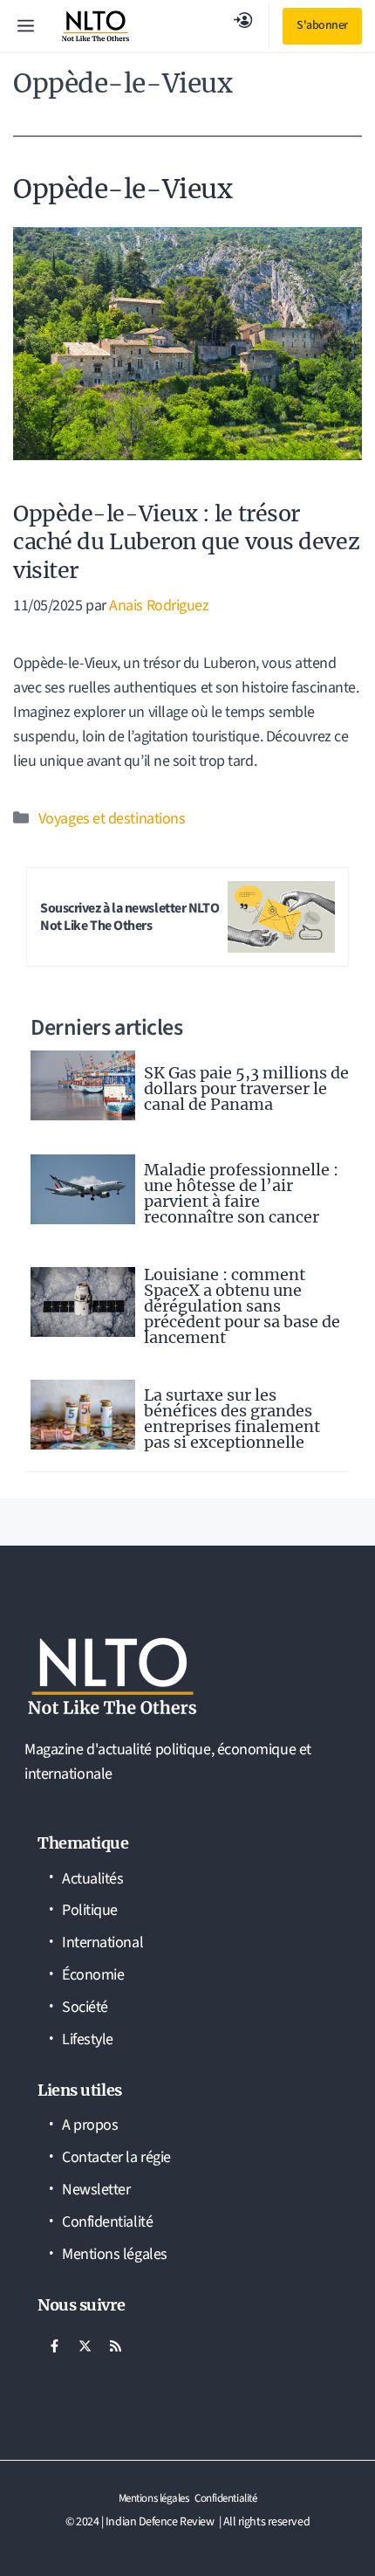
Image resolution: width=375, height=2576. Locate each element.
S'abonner (322, 25)
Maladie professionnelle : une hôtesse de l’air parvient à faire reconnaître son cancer (241, 1193)
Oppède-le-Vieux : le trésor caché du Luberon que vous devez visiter (186, 542)
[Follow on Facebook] (54, 2346)
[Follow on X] (85, 2346)
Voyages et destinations (112, 819)
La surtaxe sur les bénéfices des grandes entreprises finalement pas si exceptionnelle (232, 1419)
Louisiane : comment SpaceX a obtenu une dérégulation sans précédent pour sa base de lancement (242, 1306)
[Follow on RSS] (115, 2346)
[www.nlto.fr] (95, 26)
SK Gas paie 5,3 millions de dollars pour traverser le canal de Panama (246, 1088)
